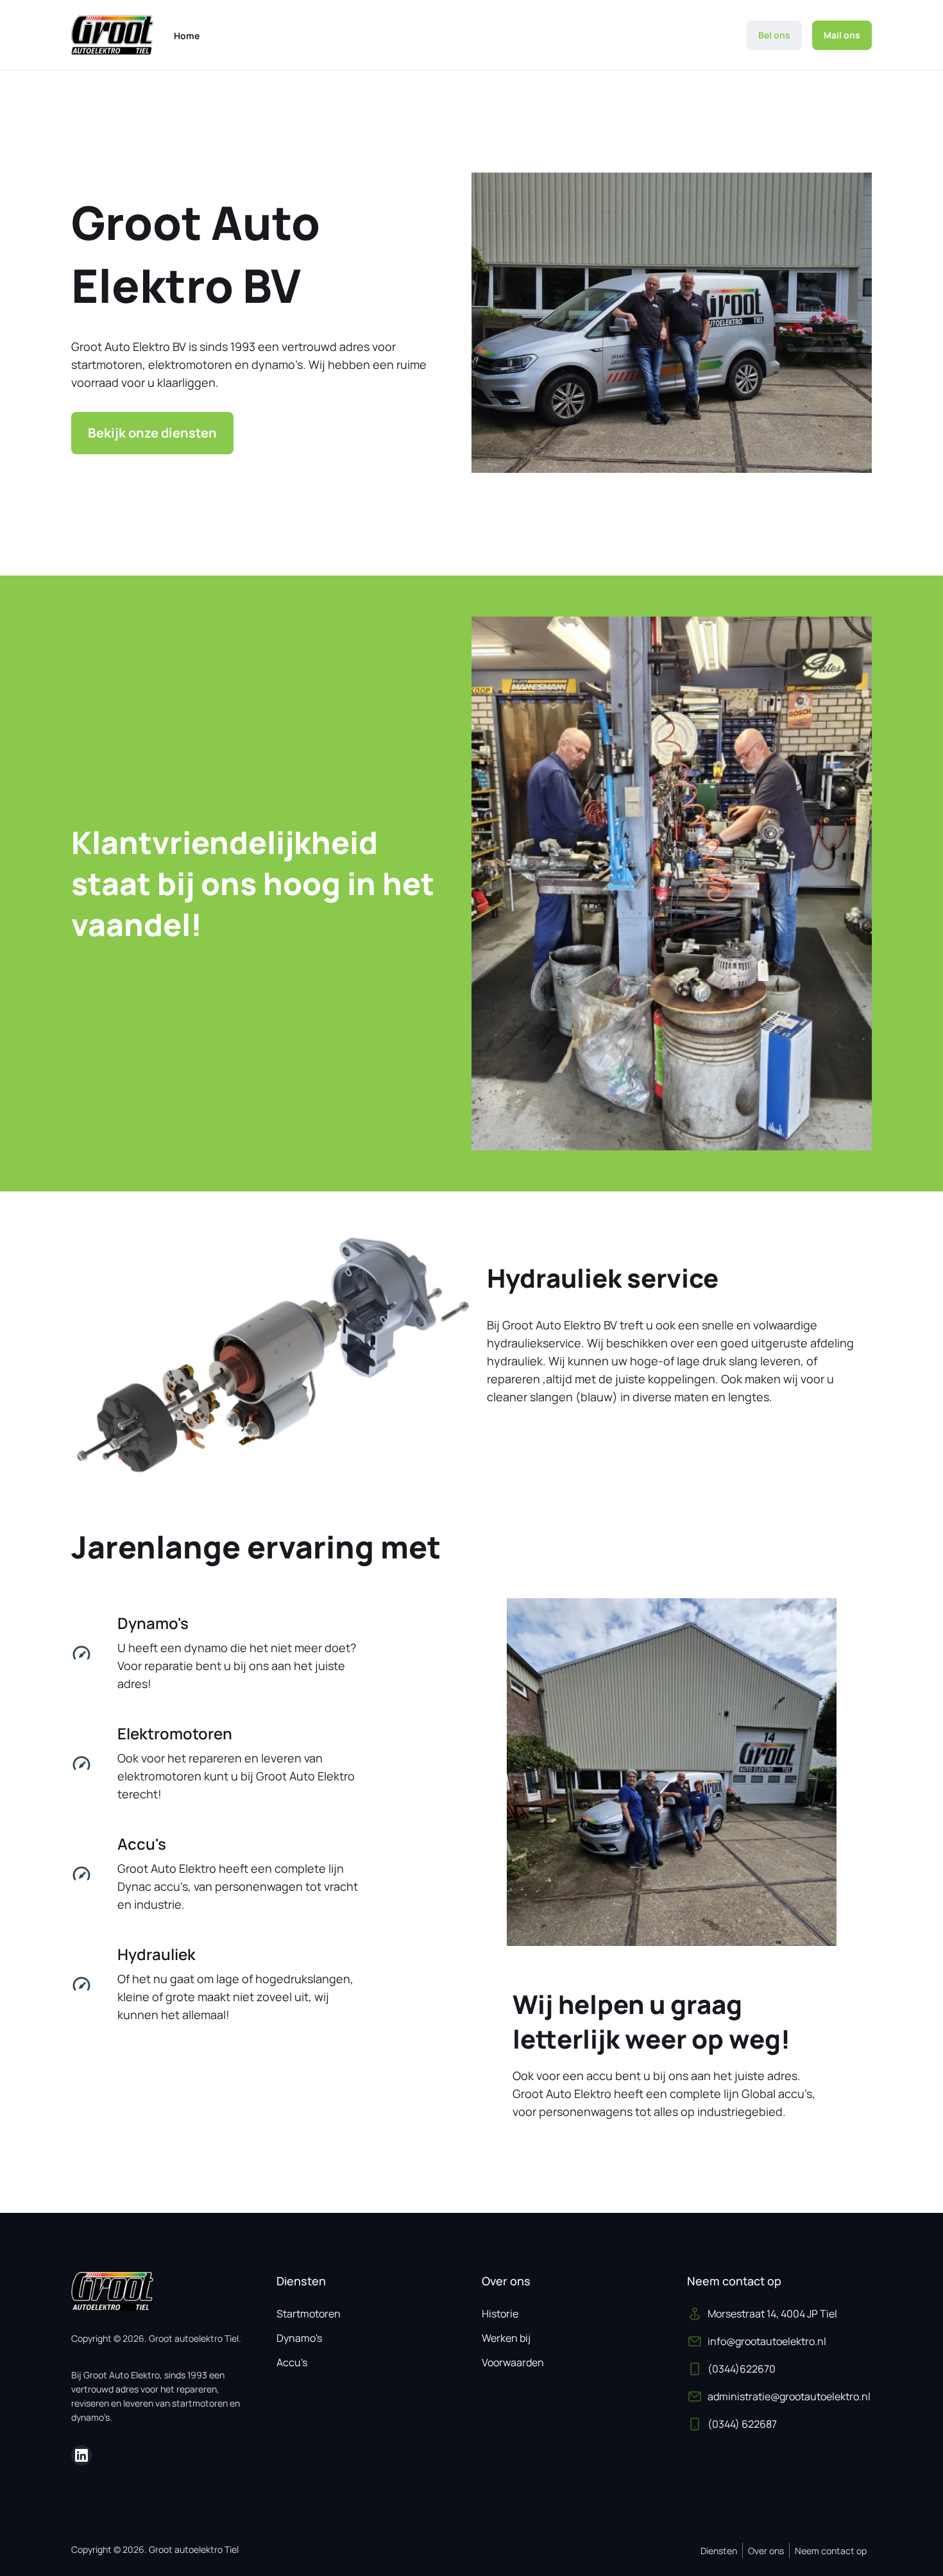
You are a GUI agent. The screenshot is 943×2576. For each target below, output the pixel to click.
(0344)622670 (742, 2369)
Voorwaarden (513, 2362)
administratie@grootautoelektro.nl (789, 2396)
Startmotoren (309, 2314)
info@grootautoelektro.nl (767, 2341)
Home (187, 36)
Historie (500, 2314)
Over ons (766, 2551)
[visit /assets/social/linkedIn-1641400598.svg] (81, 2455)
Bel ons (774, 35)
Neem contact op (831, 2551)
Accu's (292, 2362)
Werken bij (506, 2338)
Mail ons (842, 35)
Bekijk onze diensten (152, 433)
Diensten (719, 2551)
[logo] (112, 35)
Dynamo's (299, 2338)
